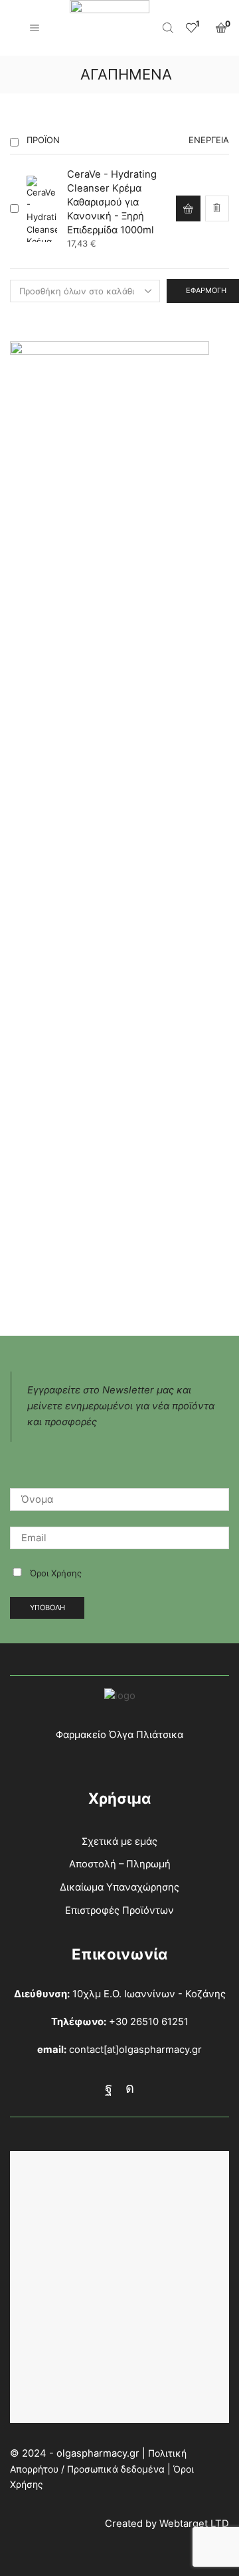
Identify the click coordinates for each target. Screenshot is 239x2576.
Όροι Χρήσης (56, 1573)
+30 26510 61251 (149, 2022)
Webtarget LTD (194, 2524)
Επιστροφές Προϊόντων (119, 1910)
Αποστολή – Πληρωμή (120, 1864)
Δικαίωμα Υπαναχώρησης (119, 1887)
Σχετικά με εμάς (119, 1842)
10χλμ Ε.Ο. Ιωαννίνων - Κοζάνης (149, 1994)
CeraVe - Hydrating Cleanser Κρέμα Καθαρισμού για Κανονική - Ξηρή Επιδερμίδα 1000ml (112, 203)
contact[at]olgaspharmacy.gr (135, 2050)
